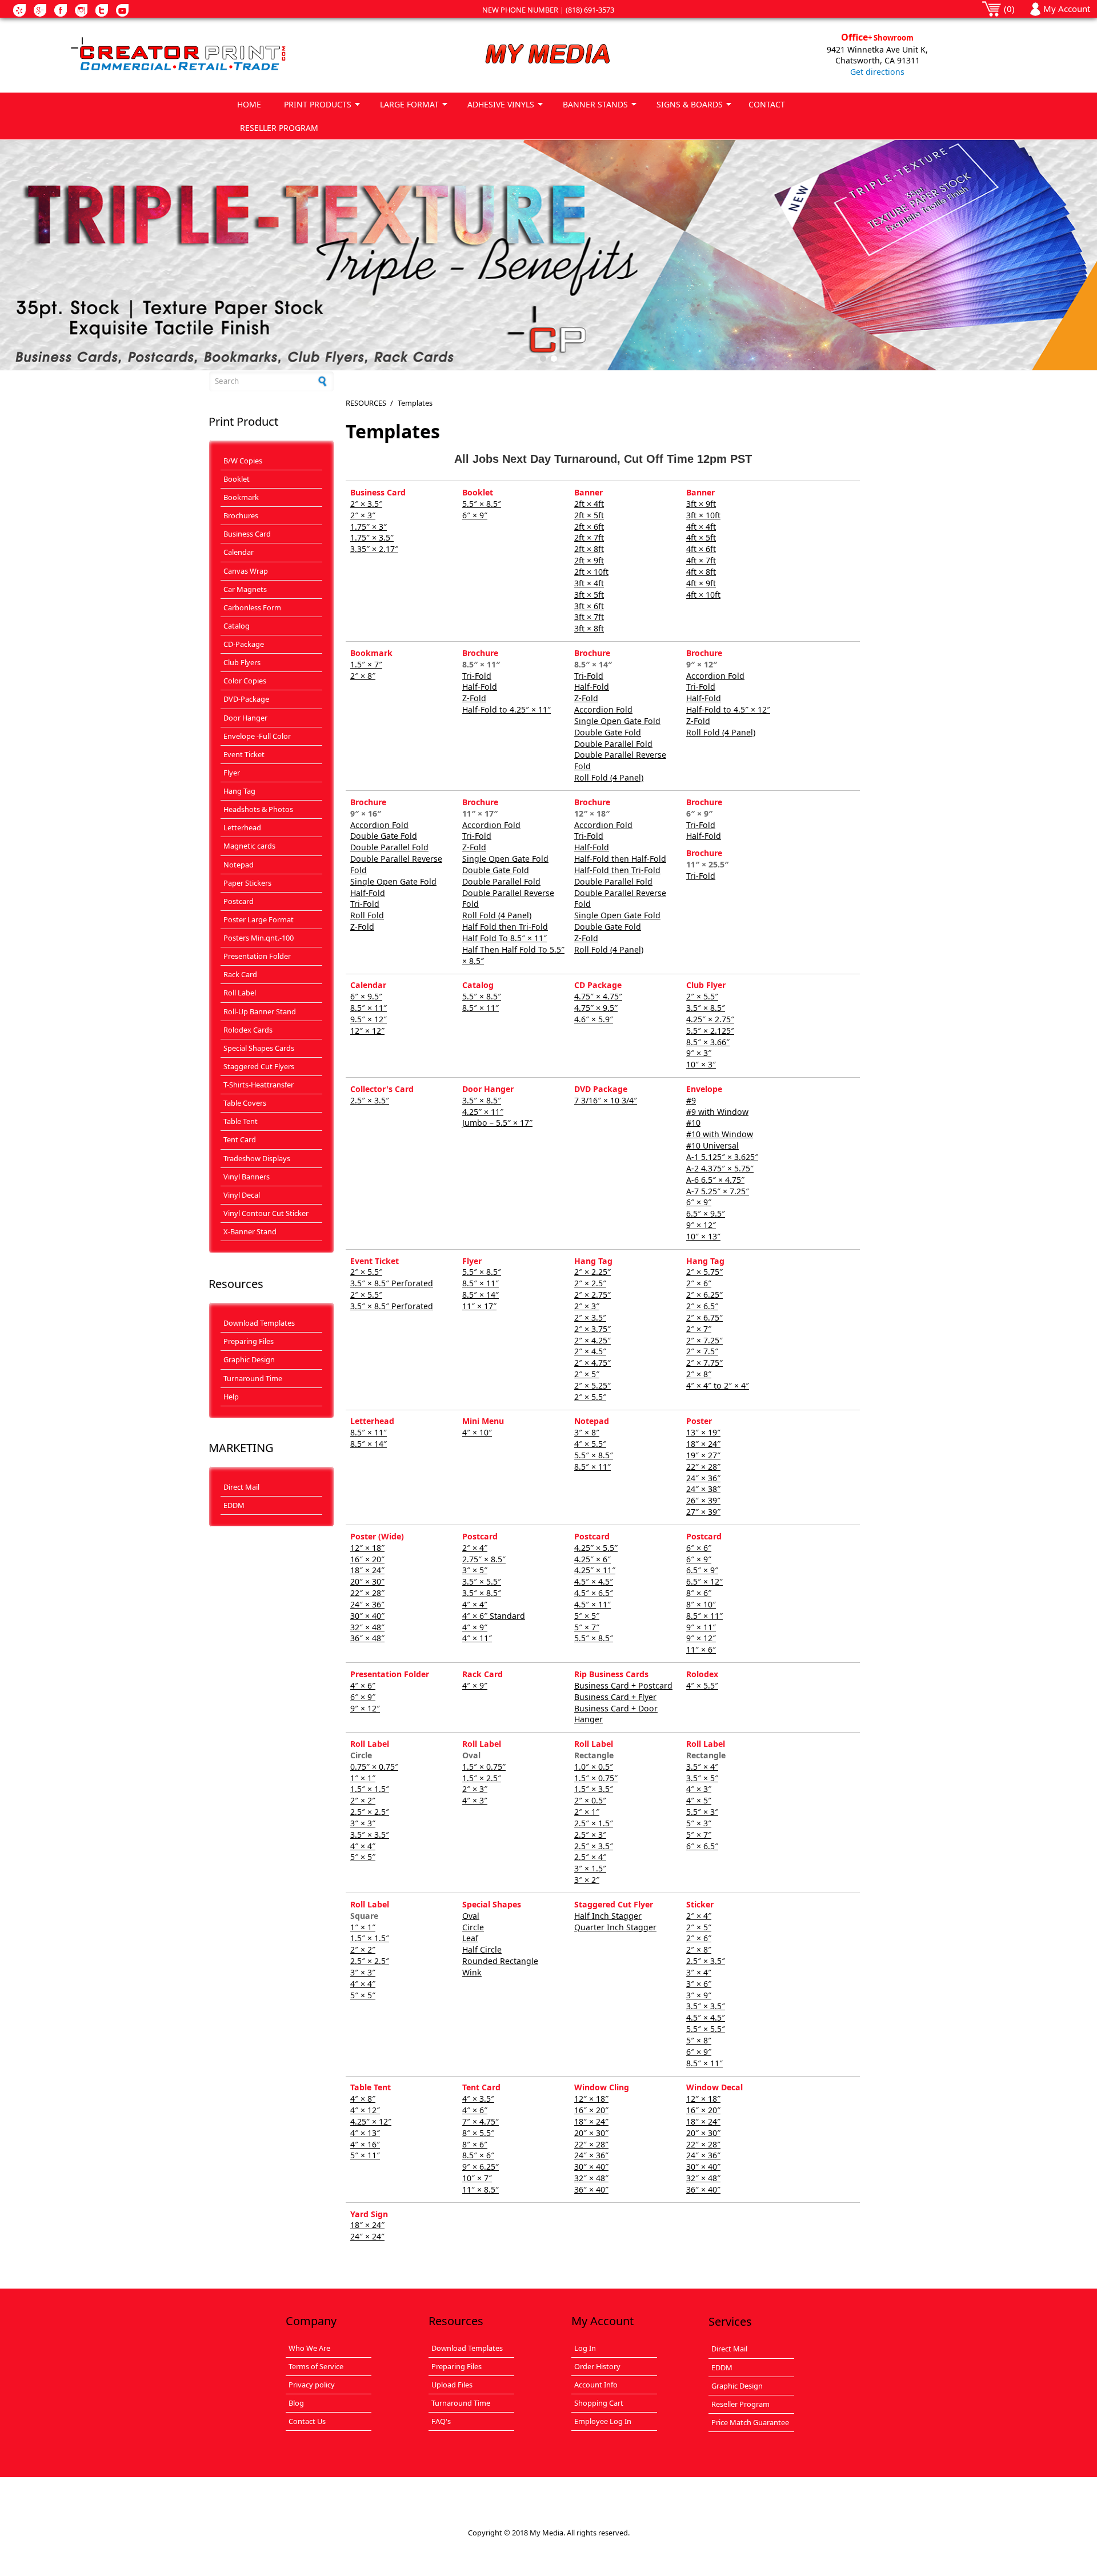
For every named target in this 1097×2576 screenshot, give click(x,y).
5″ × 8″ (699, 2040)
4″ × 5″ (699, 1800)
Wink (472, 1972)
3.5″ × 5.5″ (482, 1581)
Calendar (239, 552)
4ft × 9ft (701, 583)
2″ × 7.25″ (704, 1340)
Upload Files (452, 2385)
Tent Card (240, 1139)
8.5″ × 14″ (481, 1295)
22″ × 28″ (703, 1467)
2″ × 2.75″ (592, 1295)
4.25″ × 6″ (592, 1559)
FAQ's (441, 2421)
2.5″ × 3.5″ (370, 1100)
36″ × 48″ (367, 1638)
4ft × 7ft (701, 560)
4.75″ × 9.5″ (596, 1008)
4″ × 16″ (365, 2144)
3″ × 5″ (475, 1570)
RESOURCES (366, 403)
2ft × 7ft (589, 537)
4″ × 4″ (475, 1604)
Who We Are (309, 2348)
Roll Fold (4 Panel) (609, 777)
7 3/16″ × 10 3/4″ (606, 1100)
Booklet (237, 479)
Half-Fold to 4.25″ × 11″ (507, 709)
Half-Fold (480, 687)
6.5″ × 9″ (702, 1570)
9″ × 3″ (699, 1053)
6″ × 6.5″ (702, 1846)
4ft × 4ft (701, 527)
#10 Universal (712, 1145)
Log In (585, 2348)
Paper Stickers (247, 883)
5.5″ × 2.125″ (710, 1031)
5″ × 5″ (587, 1616)
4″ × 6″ (363, 1685)
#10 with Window (720, 1134)
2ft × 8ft (589, 549)
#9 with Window (717, 1112)
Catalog (237, 626)
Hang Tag (239, 791)
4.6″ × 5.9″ (594, 1019)
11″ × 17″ (479, 1306)
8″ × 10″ (701, 1604)
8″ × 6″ (699, 1593)
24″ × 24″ (367, 2236)
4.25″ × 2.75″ (710, 1019)
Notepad (239, 865)
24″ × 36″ (703, 1478)
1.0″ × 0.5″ (594, 1767)
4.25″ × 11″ (483, 1112)
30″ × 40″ (367, 1616)
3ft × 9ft (701, 504)
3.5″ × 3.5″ (370, 1835)
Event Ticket (244, 754)
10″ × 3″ (701, 1064)
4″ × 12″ (365, 2110)
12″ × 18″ (367, 1548)
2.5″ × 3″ (590, 1835)
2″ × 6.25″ (704, 1295)
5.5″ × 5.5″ (706, 2029)
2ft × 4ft (589, 504)
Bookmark (241, 497)
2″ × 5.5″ (702, 996)
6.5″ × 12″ (704, 1581)
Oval (471, 1916)
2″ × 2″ (363, 1800)
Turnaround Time (253, 1378)
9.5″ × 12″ (369, 1019)
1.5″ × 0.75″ (484, 1767)
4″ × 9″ (475, 1627)
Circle (473, 1927)
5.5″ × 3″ (702, 1812)
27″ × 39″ (703, 1512)
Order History (597, 2366)
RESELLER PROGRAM (279, 128)
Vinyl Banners (247, 1177)
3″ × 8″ (587, 1432)
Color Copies (245, 681)
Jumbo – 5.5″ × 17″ (497, 1123)
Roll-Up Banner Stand (260, 1011)
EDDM (234, 1505)
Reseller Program (740, 2404)
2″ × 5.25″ (592, 1385)
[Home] (219, 55)
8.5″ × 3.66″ (708, 1042)
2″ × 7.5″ (702, 1351)
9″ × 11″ (701, 1627)
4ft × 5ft (701, 537)
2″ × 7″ (699, 1329)
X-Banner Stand (250, 1231)
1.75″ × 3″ (369, 527)
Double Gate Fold (608, 732)
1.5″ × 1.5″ (370, 1789)
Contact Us (307, 2421)
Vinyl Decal (242, 1195)
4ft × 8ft (701, 572)
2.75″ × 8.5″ (484, 1559)
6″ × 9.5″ (366, 996)
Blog (296, 2403)
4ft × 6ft (701, 549)
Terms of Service (316, 2366)
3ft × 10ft (703, 515)
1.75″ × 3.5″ (372, 537)
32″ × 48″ (367, 1627)
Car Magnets (245, 589)
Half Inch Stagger (608, 1916)
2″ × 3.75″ (592, 1329)
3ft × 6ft (589, 606)
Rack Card (240, 974)
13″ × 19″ (703, 1432)
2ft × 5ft (589, 515)
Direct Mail (241, 1487)
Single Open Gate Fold (617, 721)
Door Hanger (245, 718)
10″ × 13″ (703, 1236)
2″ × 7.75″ (704, 1363)
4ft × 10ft (703, 595)
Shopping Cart (599, 2403)
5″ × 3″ (699, 1823)
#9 (691, 1100)
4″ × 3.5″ (478, 2099)
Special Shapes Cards (259, 1048)
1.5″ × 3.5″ (594, 1789)
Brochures (241, 515)
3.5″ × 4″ (702, 1767)
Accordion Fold (603, 709)
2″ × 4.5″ (590, 1351)
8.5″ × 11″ (369, 1008)
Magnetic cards (249, 846)
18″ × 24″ (703, 1444)
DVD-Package (246, 699)
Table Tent (241, 1121)
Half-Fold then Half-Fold (620, 859)
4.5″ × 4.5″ (594, 1581)
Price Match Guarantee (750, 2422)
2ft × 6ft (589, 527)
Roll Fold (367, 915)
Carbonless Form (252, 607)
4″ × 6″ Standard (494, 1616)
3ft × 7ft (589, 617)
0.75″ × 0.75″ (374, 1767)
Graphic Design (249, 1359)
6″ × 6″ (699, 1548)
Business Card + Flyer (615, 1697)
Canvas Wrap (246, 571)
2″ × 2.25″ (592, 1272)
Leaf (470, 1938)
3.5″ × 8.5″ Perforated (392, 1283)
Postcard (239, 901)
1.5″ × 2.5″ (482, 1778)
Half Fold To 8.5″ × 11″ (505, 938)
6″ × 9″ (475, 515)
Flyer (232, 773)
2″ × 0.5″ (590, 1800)
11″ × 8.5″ (481, 2189)
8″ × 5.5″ (478, 2133)
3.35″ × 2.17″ (374, 549)
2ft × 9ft (589, 560)
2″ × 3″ (363, 515)
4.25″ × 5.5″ (596, 1548)
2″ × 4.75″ (592, 1363)
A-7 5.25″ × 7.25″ (718, 1191)
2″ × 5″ (587, 1374)
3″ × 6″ (699, 1984)
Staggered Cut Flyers (259, 1066)
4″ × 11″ (477, 1638)
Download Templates (259, 1323)
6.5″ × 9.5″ (706, 1213)
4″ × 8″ (363, 2099)
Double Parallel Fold (613, 744)
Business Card (247, 534)
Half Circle (482, 1949)
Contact (767, 104)
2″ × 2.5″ (590, 1283)
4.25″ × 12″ (371, 2121)
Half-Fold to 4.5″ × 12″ (728, 709)
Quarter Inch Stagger (615, 1927)
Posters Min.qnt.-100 (259, 938)
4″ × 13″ (365, 2133)
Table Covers (245, 1103)
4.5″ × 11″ (592, 1604)
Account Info (596, 2385)
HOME (249, 104)
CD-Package (244, 644)
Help (231, 1397)
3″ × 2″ (587, 1880)
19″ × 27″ (703, 1455)
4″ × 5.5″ (590, 1444)
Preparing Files (249, 1341)
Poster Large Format (259, 919)
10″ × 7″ (477, 2178)
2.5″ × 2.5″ (370, 1812)
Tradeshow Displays (257, 1158)
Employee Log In (603, 2421)
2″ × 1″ (587, 1812)
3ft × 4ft (589, 583)
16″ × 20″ (367, 1559)
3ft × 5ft (589, 595)
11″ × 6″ (701, 1649)
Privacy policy (312, 2385)
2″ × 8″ (363, 676)
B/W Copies (243, 461)
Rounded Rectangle (500, 1961)
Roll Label (240, 993)
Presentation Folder (257, 956)
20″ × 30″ (367, 1581)
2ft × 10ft (591, 572)
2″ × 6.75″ (704, 1317)
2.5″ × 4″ (590, 1857)
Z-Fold (474, 698)
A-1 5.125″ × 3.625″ (722, 1157)
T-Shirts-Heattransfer (259, 1085)
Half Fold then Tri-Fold (505, 927)
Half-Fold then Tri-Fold (617, 870)
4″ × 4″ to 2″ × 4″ (718, 1385)
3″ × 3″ (363, 1823)
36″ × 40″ (591, 2189)
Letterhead (242, 827)
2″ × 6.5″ (702, 1306)
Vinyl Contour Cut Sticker (266, 1213)
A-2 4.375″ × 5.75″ (720, 1168)
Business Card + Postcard (623, 1685)
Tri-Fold (477, 676)
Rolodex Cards (248, 1030)
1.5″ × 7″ (366, 664)
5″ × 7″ (587, 1627)
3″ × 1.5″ (590, 1868)
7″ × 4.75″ (481, 2121)
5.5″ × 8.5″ (482, 504)
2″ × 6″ (699, 1283)
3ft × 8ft (589, 628)
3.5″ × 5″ (702, 1778)
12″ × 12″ (367, 1031)
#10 (693, 1123)
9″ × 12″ (701, 1225)
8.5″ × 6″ (478, 2155)
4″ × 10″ (477, 1432)
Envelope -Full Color (257, 736)
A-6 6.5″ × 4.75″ (715, 1180)
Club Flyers (242, 662)
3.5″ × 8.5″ (706, 1008)
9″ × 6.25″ (481, 2167)
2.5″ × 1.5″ (594, 1823)
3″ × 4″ (699, 1972)
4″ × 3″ (475, 1800)
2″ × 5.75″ (704, 1272)
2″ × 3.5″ (366, 504)
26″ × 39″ (703, 1500)
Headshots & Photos (258, 809)
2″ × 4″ (475, 1548)
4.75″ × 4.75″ (598, 996)
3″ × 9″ (699, 1995)
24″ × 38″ (703, 1489)
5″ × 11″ (365, 2155)
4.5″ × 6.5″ (594, 1593)
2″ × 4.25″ (592, 1340)
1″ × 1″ (363, 1778)
